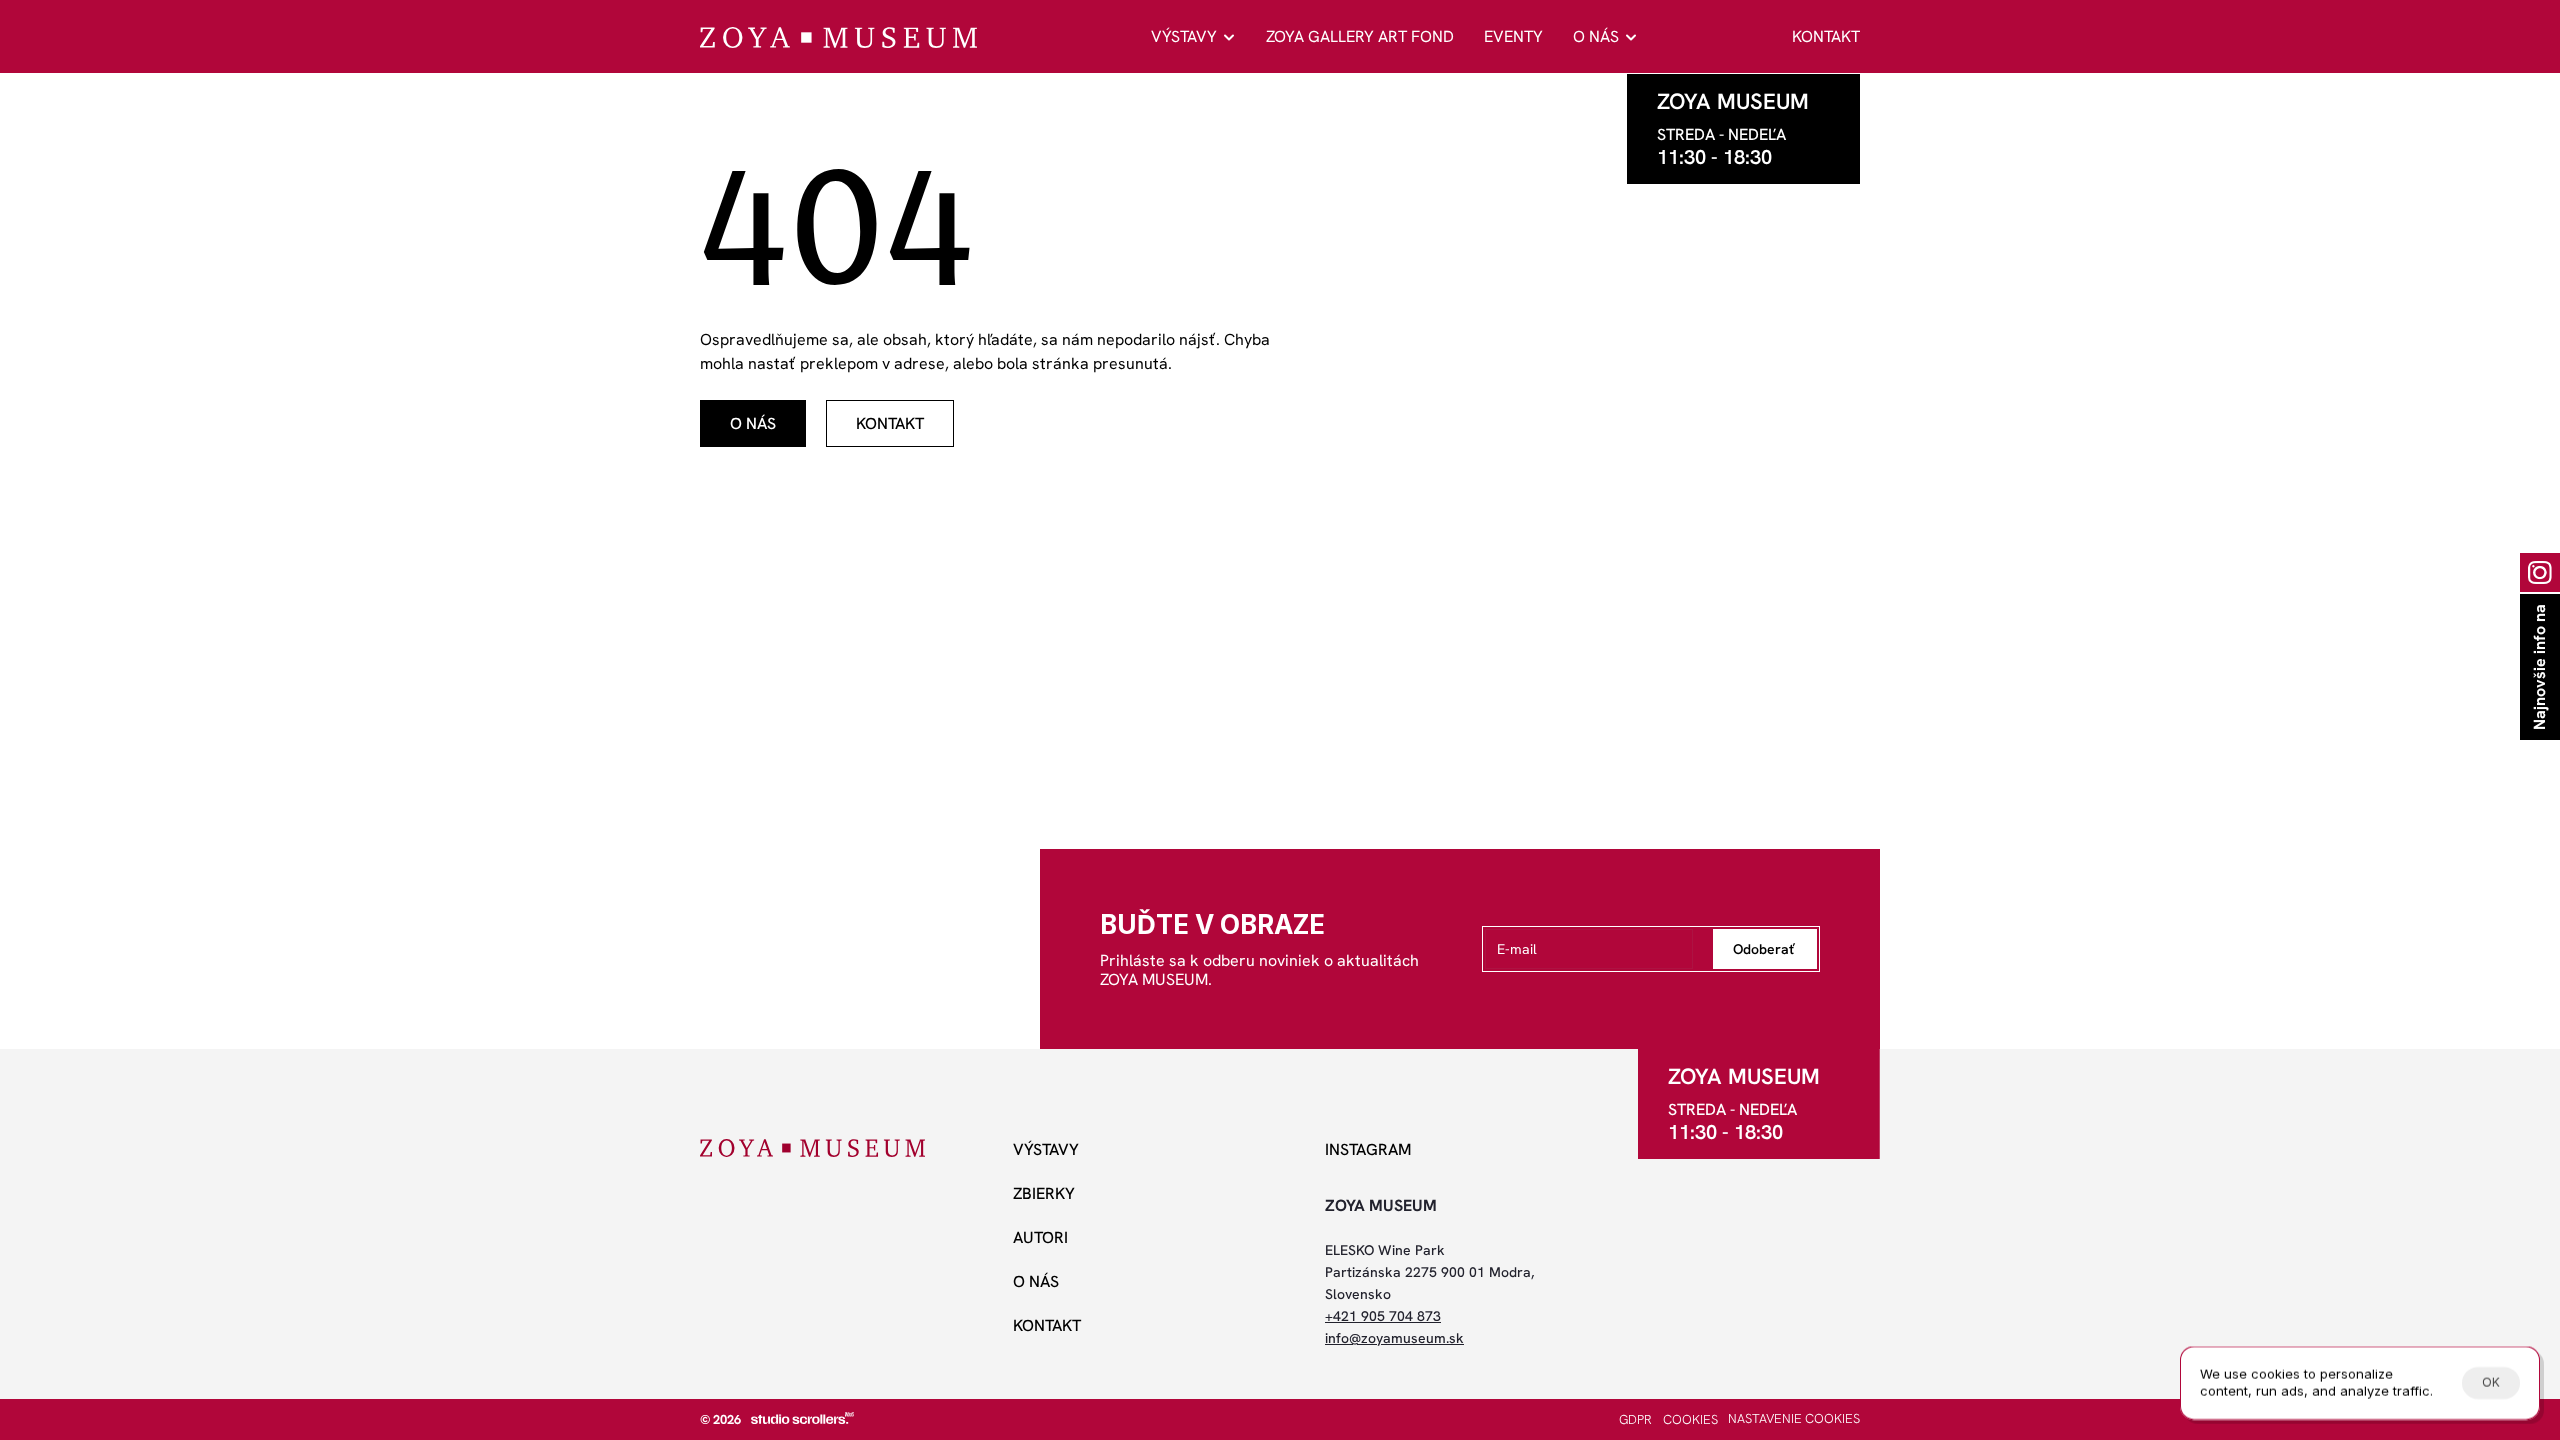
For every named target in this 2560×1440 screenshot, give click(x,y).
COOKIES (1690, 1419)
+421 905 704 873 (1383, 1316)
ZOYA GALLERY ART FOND (1360, 36)
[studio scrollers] (802, 1418)
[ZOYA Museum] (838, 37)
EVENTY (1513, 36)
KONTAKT (1826, 36)
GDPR (1635, 1419)
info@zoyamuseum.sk (1394, 1338)
